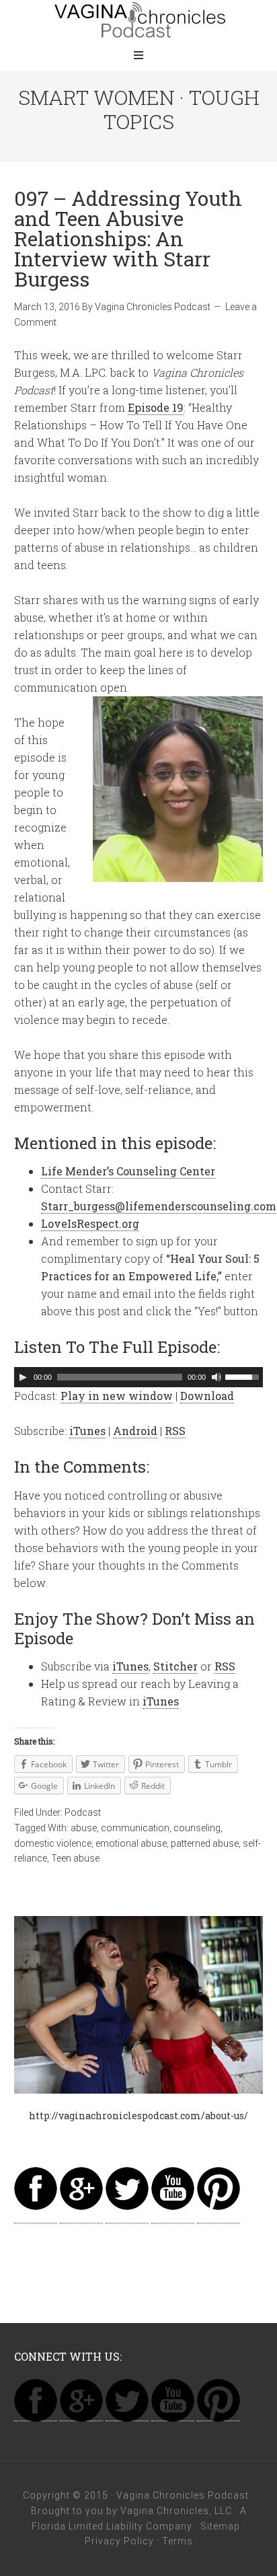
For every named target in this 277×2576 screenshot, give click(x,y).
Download (207, 1396)
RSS (175, 1431)
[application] (139, 1377)
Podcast (83, 1812)
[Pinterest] (219, 2216)
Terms (177, 2541)
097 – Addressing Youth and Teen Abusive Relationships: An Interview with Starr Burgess (128, 238)
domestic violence (53, 1843)
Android (135, 1431)
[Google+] (81, 2216)
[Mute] (216, 1377)
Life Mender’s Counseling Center (128, 1171)
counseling (197, 1828)
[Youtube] (173, 2216)
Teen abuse (75, 1858)
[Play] (23, 1377)
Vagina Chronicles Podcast (138, 20)
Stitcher (175, 1666)
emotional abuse (131, 1843)
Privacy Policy (119, 2541)
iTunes (87, 1431)
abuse (84, 1828)
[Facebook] (36, 2216)
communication (135, 1828)
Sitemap (220, 2526)
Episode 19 (156, 407)
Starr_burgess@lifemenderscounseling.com (159, 1206)
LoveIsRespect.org (90, 1223)
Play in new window (117, 1396)
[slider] (244, 1376)
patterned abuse (205, 1843)
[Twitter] (127, 2216)
